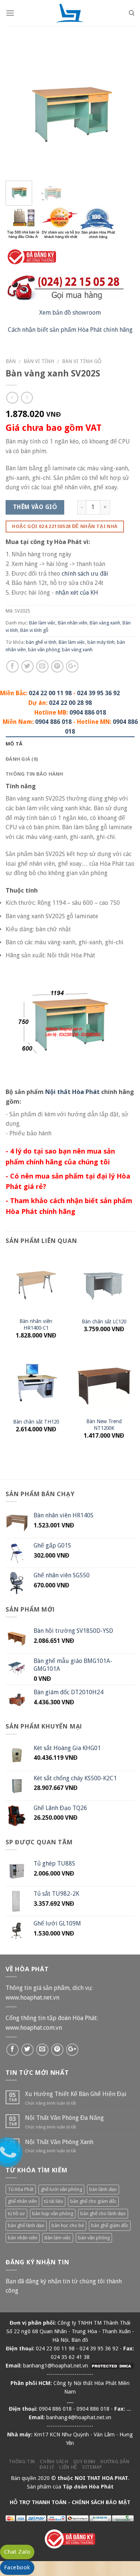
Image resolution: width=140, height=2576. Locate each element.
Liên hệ (68, 2467)
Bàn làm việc (42, 623)
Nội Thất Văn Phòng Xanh (59, 2142)
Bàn (11, 361)
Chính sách (54, 2462)
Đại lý (47, 2467)
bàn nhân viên (23, 2238)
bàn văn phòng (44, 650)
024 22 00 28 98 (70, 703)
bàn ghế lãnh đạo (26, 2225)
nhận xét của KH (77, 593)
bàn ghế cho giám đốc (93, 2201)
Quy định (84, 2462)
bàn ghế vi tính (41, 642)
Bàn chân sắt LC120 (104, 1322)
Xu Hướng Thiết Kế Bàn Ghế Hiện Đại (76, 2094)
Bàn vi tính (39, 361)
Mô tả (14, 744)
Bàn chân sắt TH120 (36, 1422)
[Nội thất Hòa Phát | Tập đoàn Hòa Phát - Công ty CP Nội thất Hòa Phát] (70, 13)
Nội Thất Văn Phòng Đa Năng (64, 2118)
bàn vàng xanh (77, 650)
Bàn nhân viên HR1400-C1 (36, 1324)
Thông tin (22, 2462)
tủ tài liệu (54, 2201)
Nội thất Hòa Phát (72, 1092)
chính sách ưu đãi (85, 574)
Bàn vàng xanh (105, 623)
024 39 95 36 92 (98, 693)
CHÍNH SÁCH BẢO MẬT (101, 2502)
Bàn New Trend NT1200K (104, 1425)
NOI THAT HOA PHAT (101, 2478)
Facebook (17, 2567)
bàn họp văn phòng (53, 2214)
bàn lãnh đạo (103, 2189)
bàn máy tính (101, 642)
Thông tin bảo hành (35, 774)
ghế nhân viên (22, 2201)
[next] (122, 111)
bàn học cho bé (68, 2225)
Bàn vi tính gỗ (82, 361)
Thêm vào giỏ (35, 507)
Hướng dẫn (115, 2462)
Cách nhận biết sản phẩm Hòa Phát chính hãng (70, 330)
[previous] (18, 111)
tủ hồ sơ (16, 2214)
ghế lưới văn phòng (61, 2189)
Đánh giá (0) (22, 759)
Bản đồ (80, 2340)
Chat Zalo (17, 2552)
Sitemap (92, 2467)
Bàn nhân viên (73, 623)
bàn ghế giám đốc (110, 2225)
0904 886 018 (88, 713)
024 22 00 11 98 (50, 693)
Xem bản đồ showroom (70, 313)
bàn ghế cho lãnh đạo (103, 2214)
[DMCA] (112, 2366)
